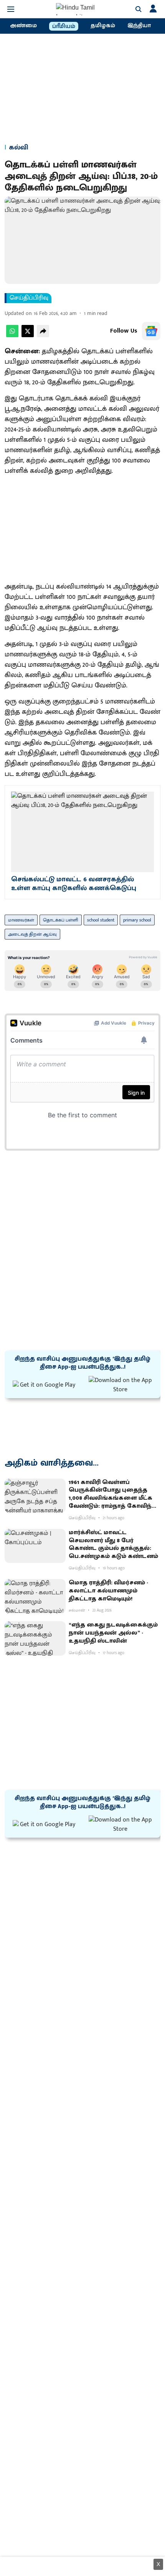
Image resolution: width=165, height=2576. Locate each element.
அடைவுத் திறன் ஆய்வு (32, 934)
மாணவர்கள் (21, 920)
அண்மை (23, 26)
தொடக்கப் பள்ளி (61, 920)
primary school (137, 920)
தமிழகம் (103, 26)
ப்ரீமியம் (64, 26)
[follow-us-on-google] (151, 331)
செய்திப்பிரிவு (29, 298)
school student (101, 920)
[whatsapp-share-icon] (12, 335)
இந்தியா (139, 26)
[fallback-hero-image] (35, 1496)
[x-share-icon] (28, 335)
